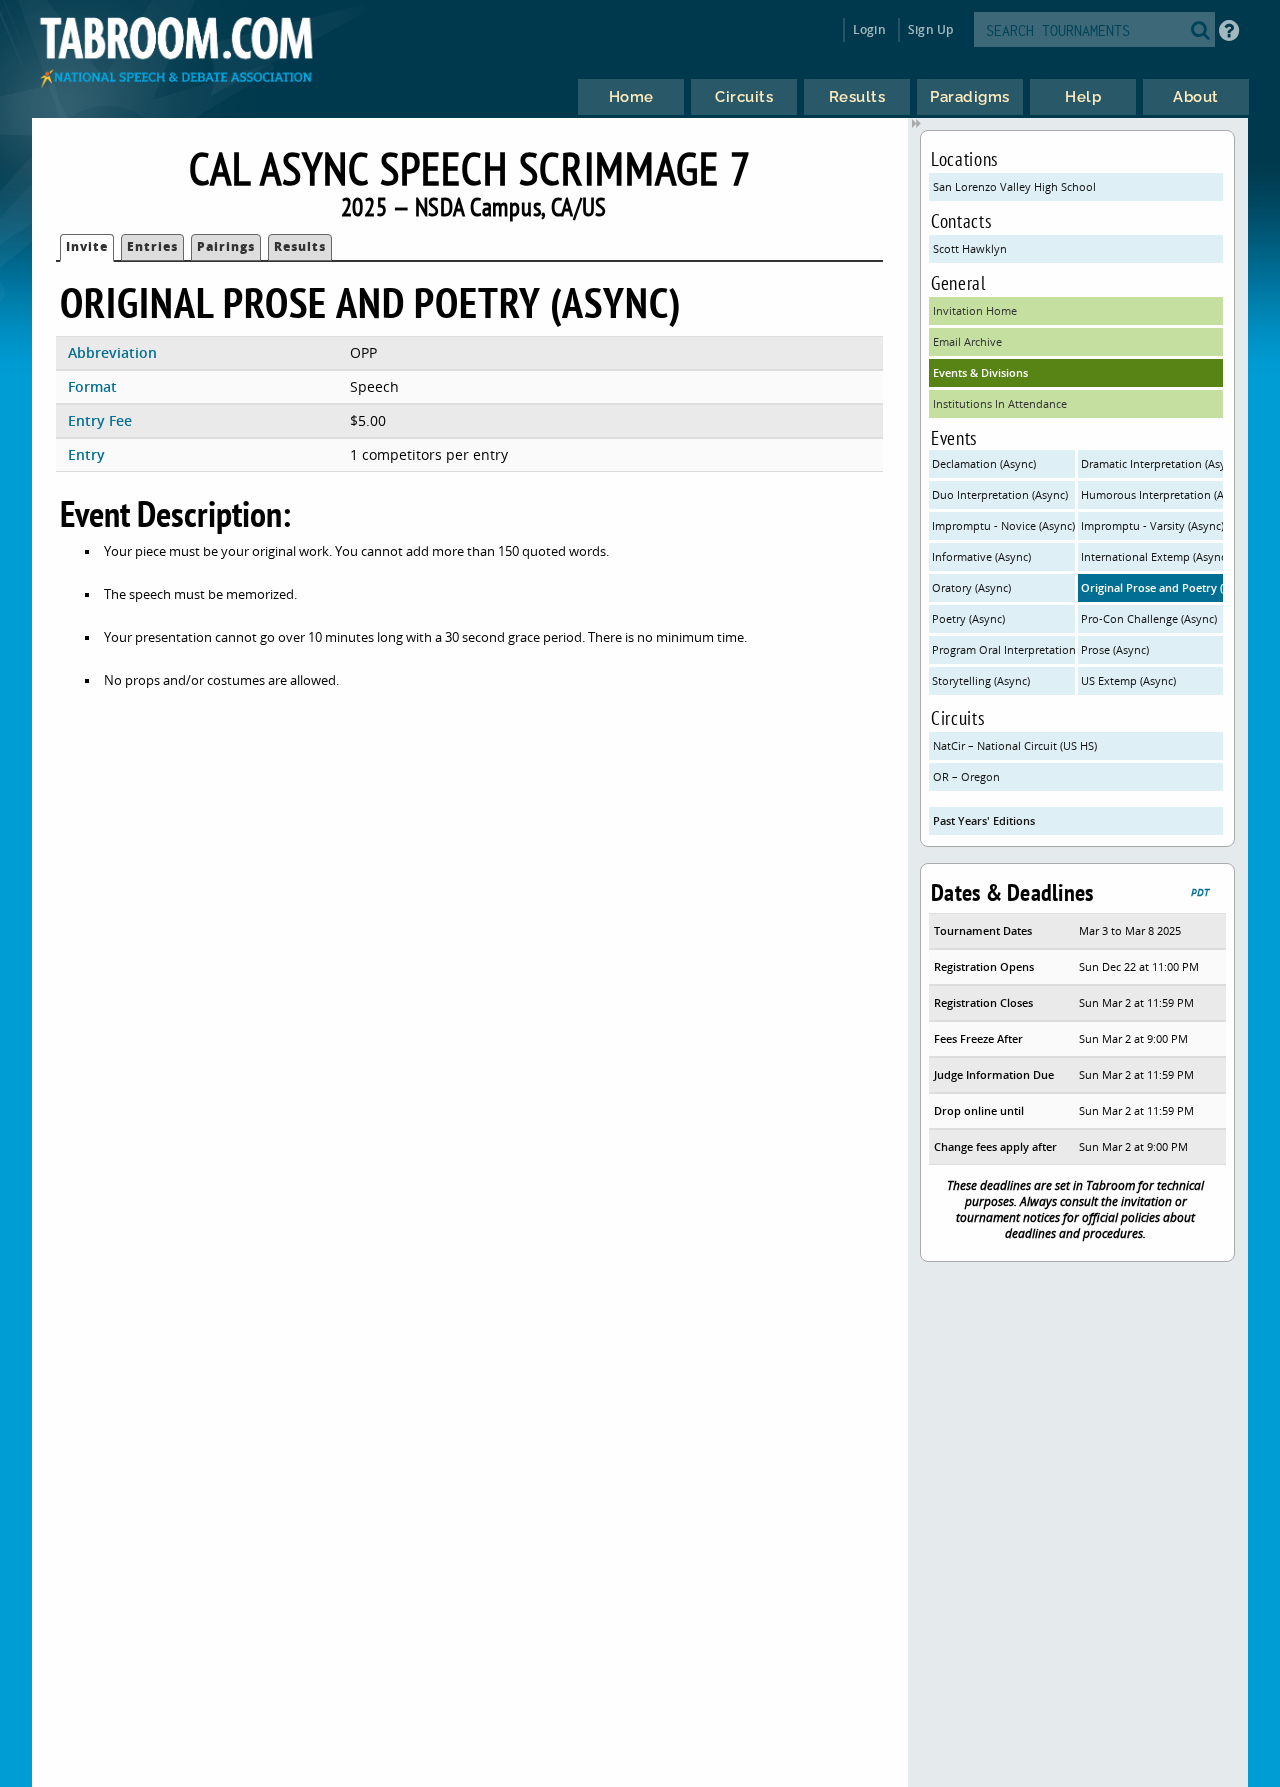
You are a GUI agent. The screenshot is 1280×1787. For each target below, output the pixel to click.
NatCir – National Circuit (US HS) (1015, 745)
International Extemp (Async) (1152, 556)
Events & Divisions (980, 372)
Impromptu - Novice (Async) (1003, 525)
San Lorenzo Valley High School (1014, 186)
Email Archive (967, 341)
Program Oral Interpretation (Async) (1003, 649)
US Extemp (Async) (1128, 680)
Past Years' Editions (984, 820)
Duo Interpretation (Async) (1000, 494)
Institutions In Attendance (1000, 403)
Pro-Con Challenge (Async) (1149, 618)
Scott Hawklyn (970, 248)
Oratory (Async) (971, 587)
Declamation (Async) (984, 463)
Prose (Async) (1115, 649)
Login (869, 29)
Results (300, 246)
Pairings (226, 246)
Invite (87, 246)
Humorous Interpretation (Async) (1152, 494)
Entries (152, 246)
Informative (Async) (981, 556)
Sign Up (930, 29)
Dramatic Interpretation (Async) (1152, 463)
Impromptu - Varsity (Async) (1152, 525)
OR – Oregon (966, 776)
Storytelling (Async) (981, 680)
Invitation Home (975, 310)
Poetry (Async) (968, 618)
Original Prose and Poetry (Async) (1152, 587)
